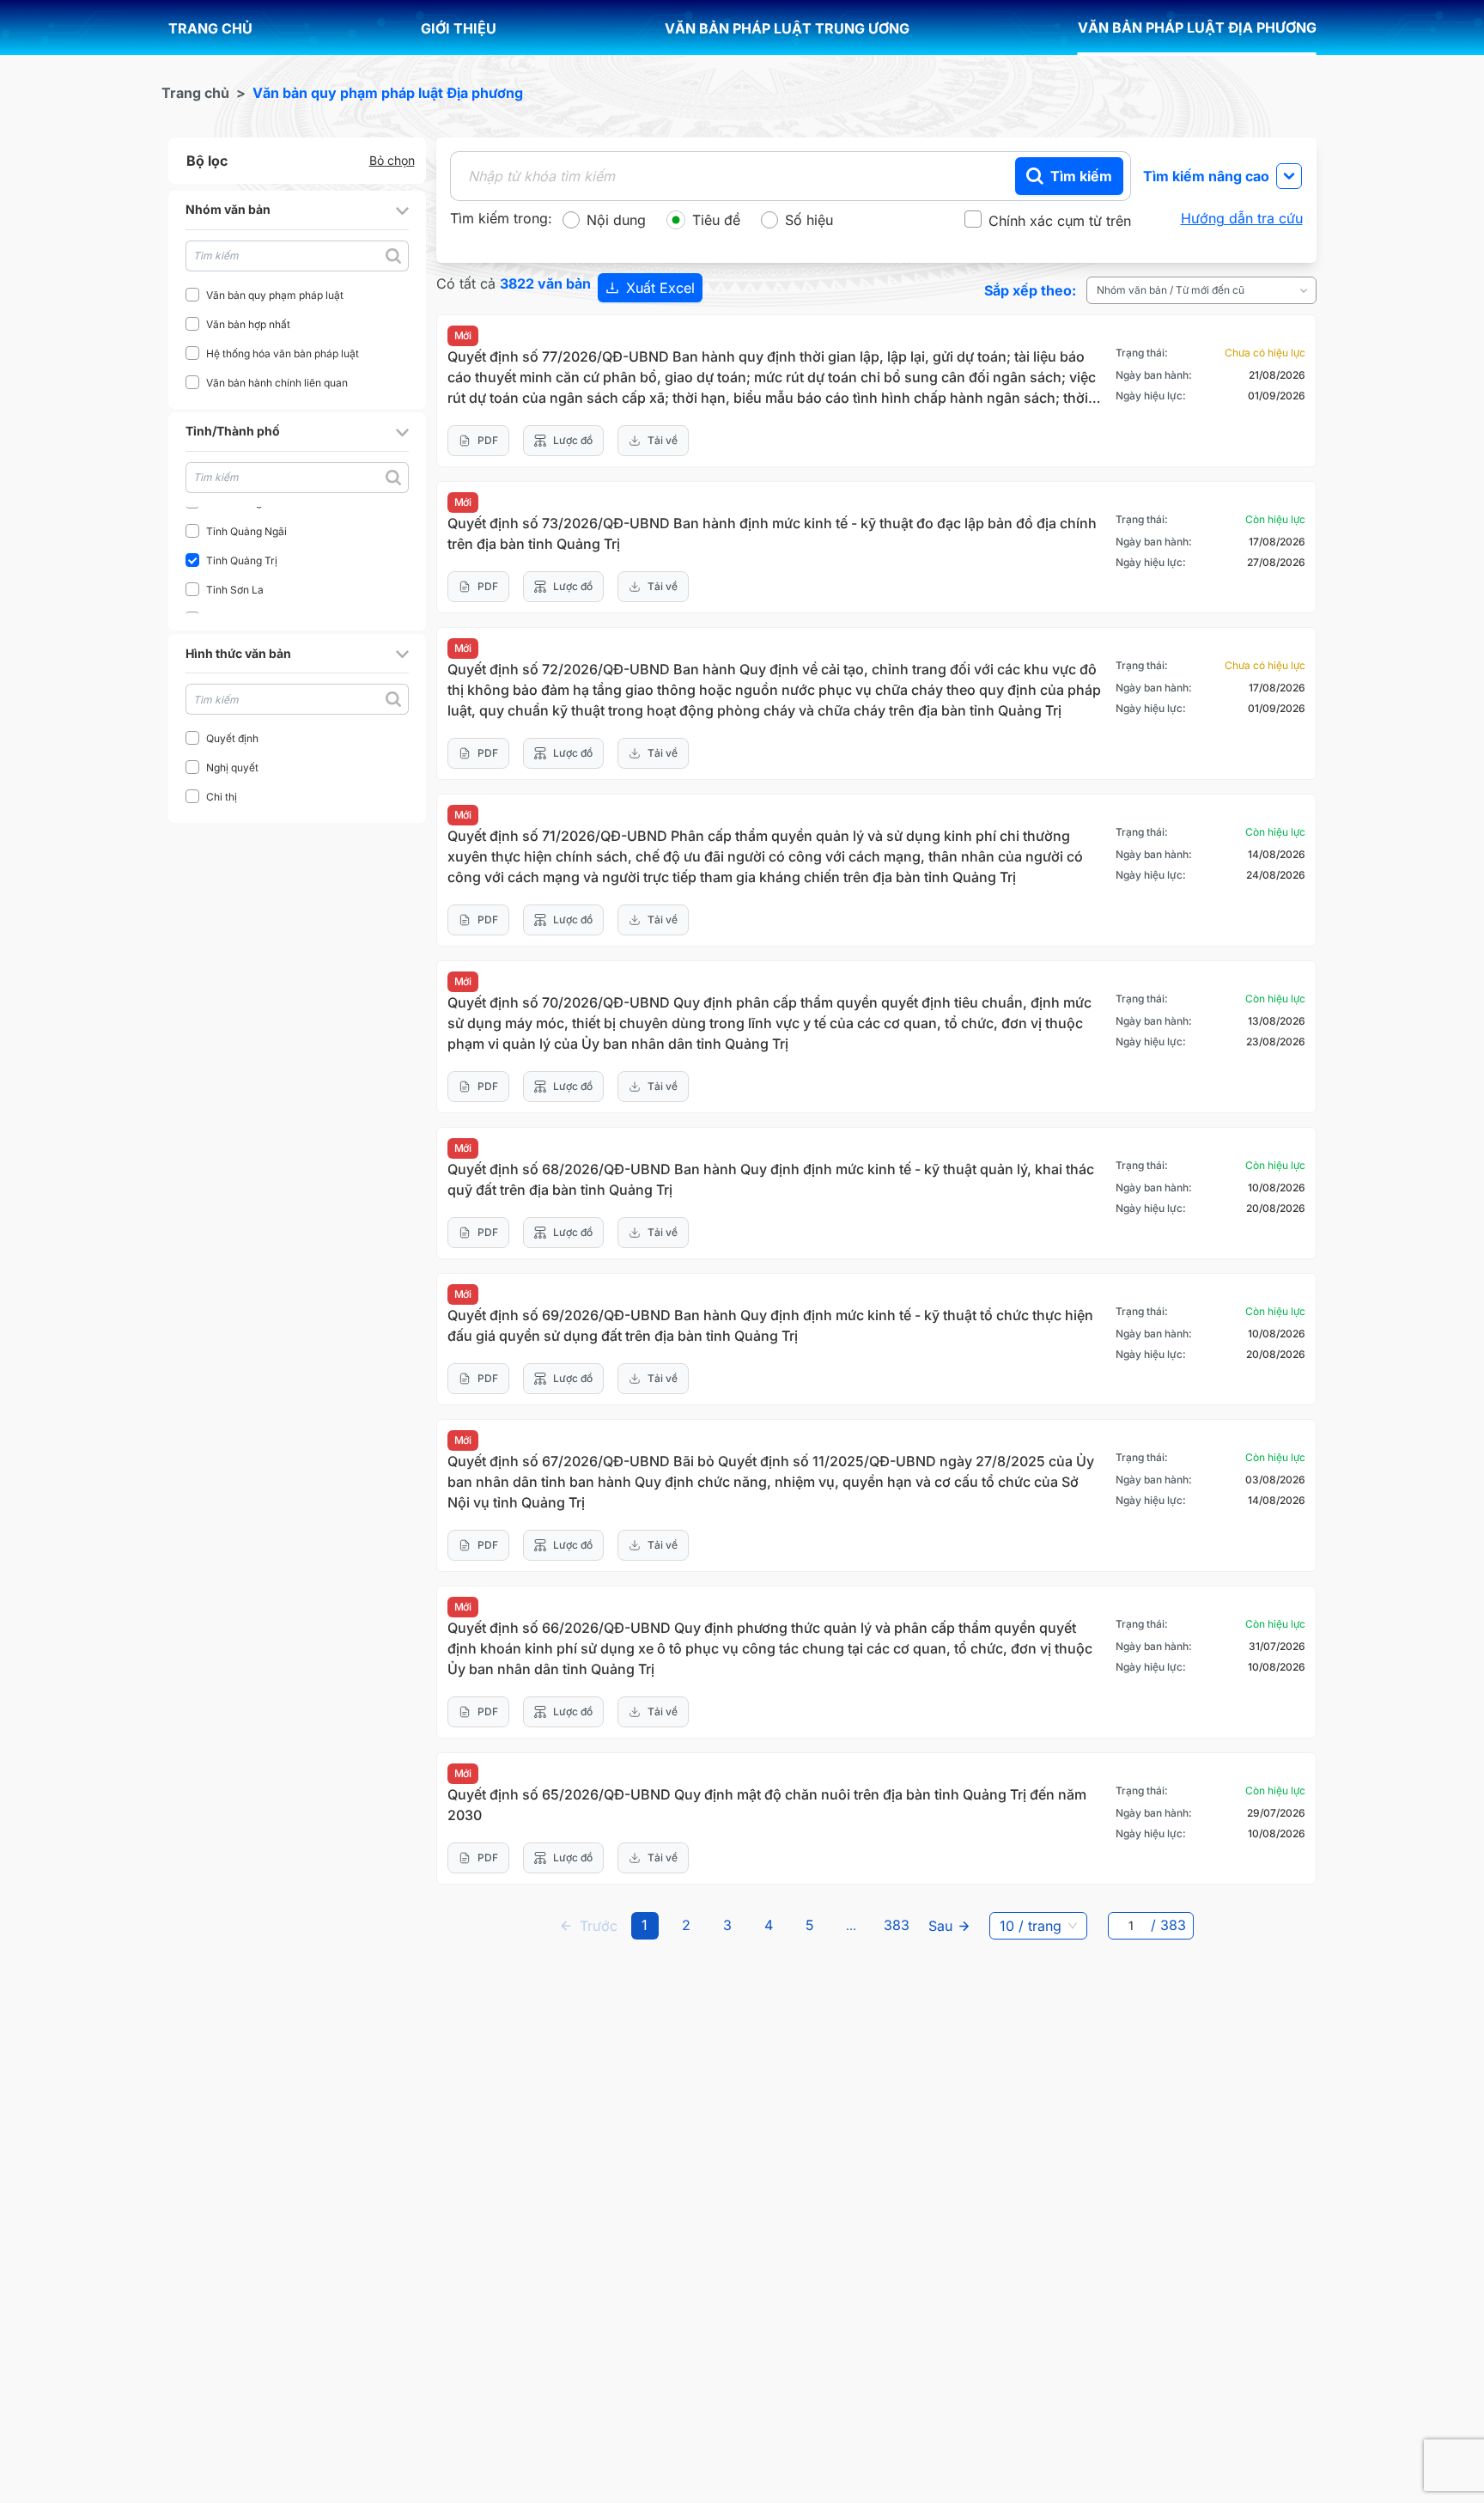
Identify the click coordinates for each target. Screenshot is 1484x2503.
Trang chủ (195, 93)
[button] (297, 210)
